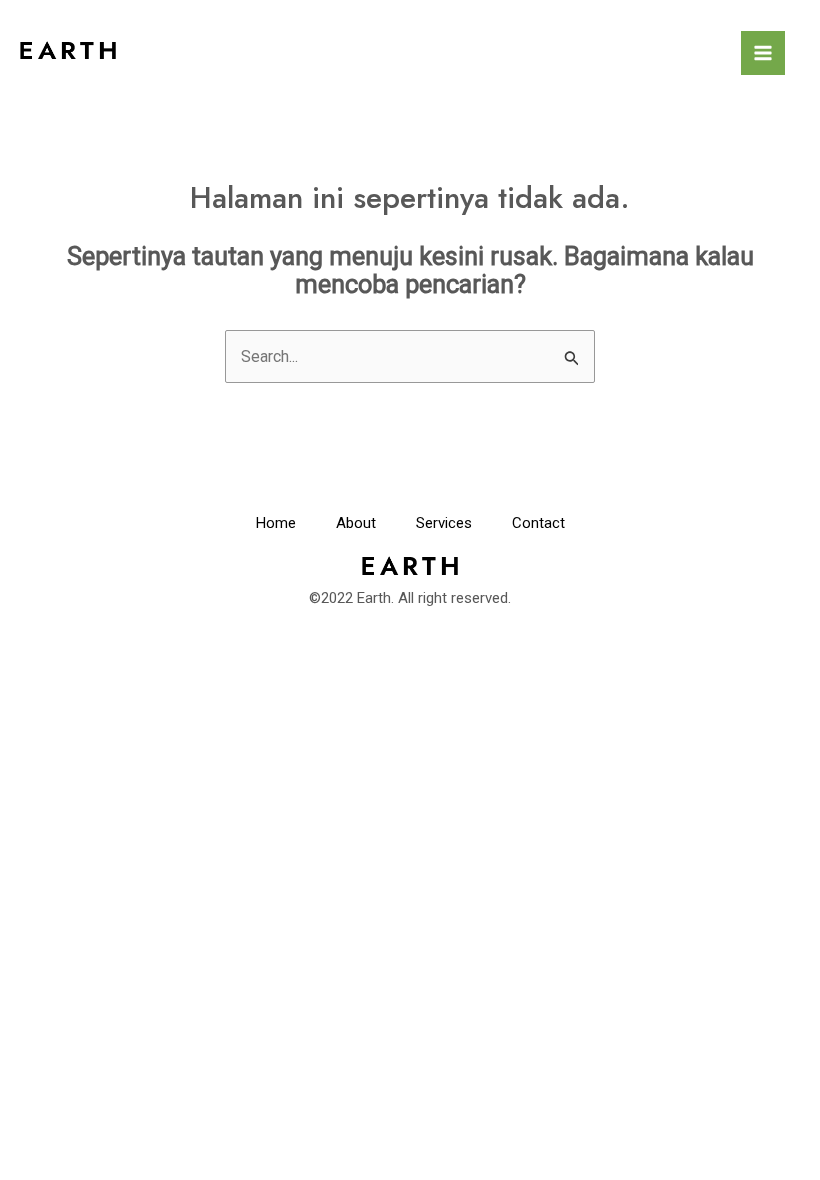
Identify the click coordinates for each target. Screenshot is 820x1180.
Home (276, 523)
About (356, 523)
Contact (538, 523)
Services (444, 523)
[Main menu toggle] (763, 53)
